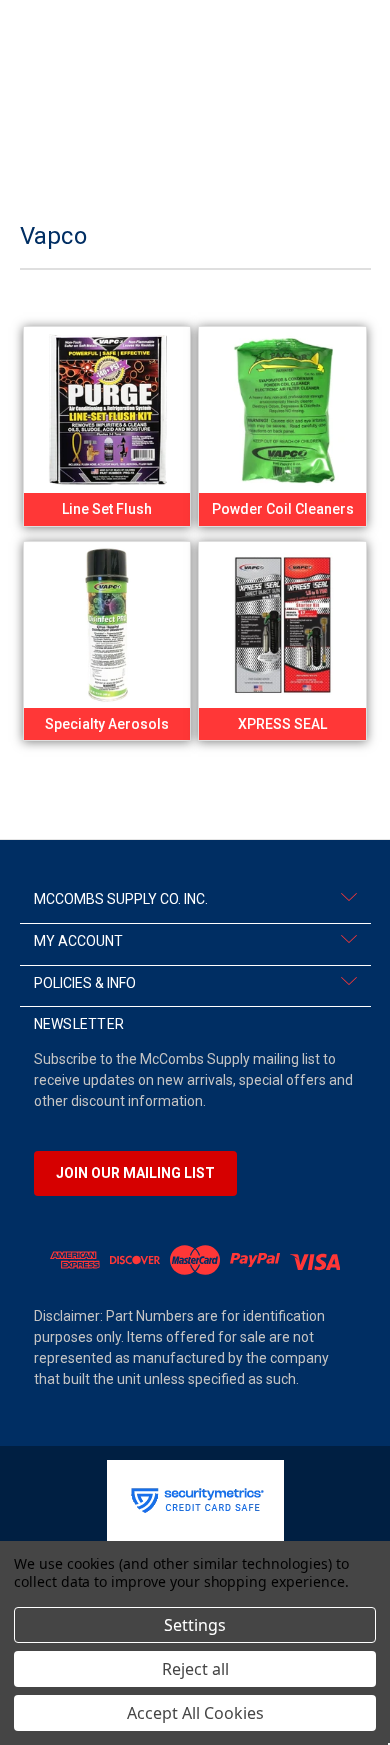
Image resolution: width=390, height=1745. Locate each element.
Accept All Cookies (195, 1713)
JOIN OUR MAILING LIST (135, 1173)
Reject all (195, 1669)
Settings (195, 1625)
